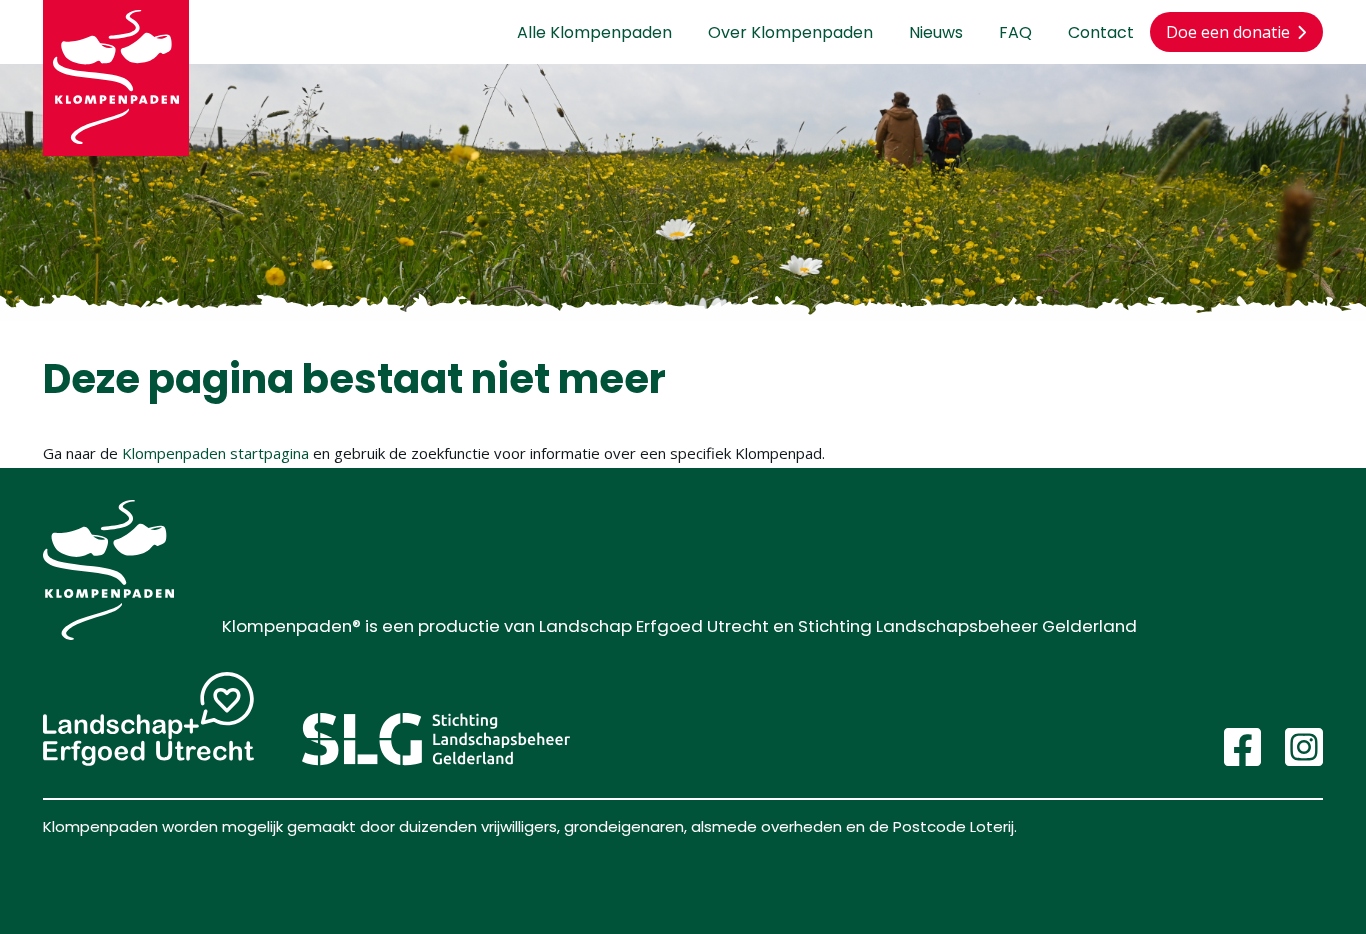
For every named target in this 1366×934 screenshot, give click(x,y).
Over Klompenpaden (790, 32)
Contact (1101, 32)
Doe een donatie (1228, 32)
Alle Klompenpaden (594, 32)
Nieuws (936, 32)
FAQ (1015, 32)
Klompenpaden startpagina (215, 453)
